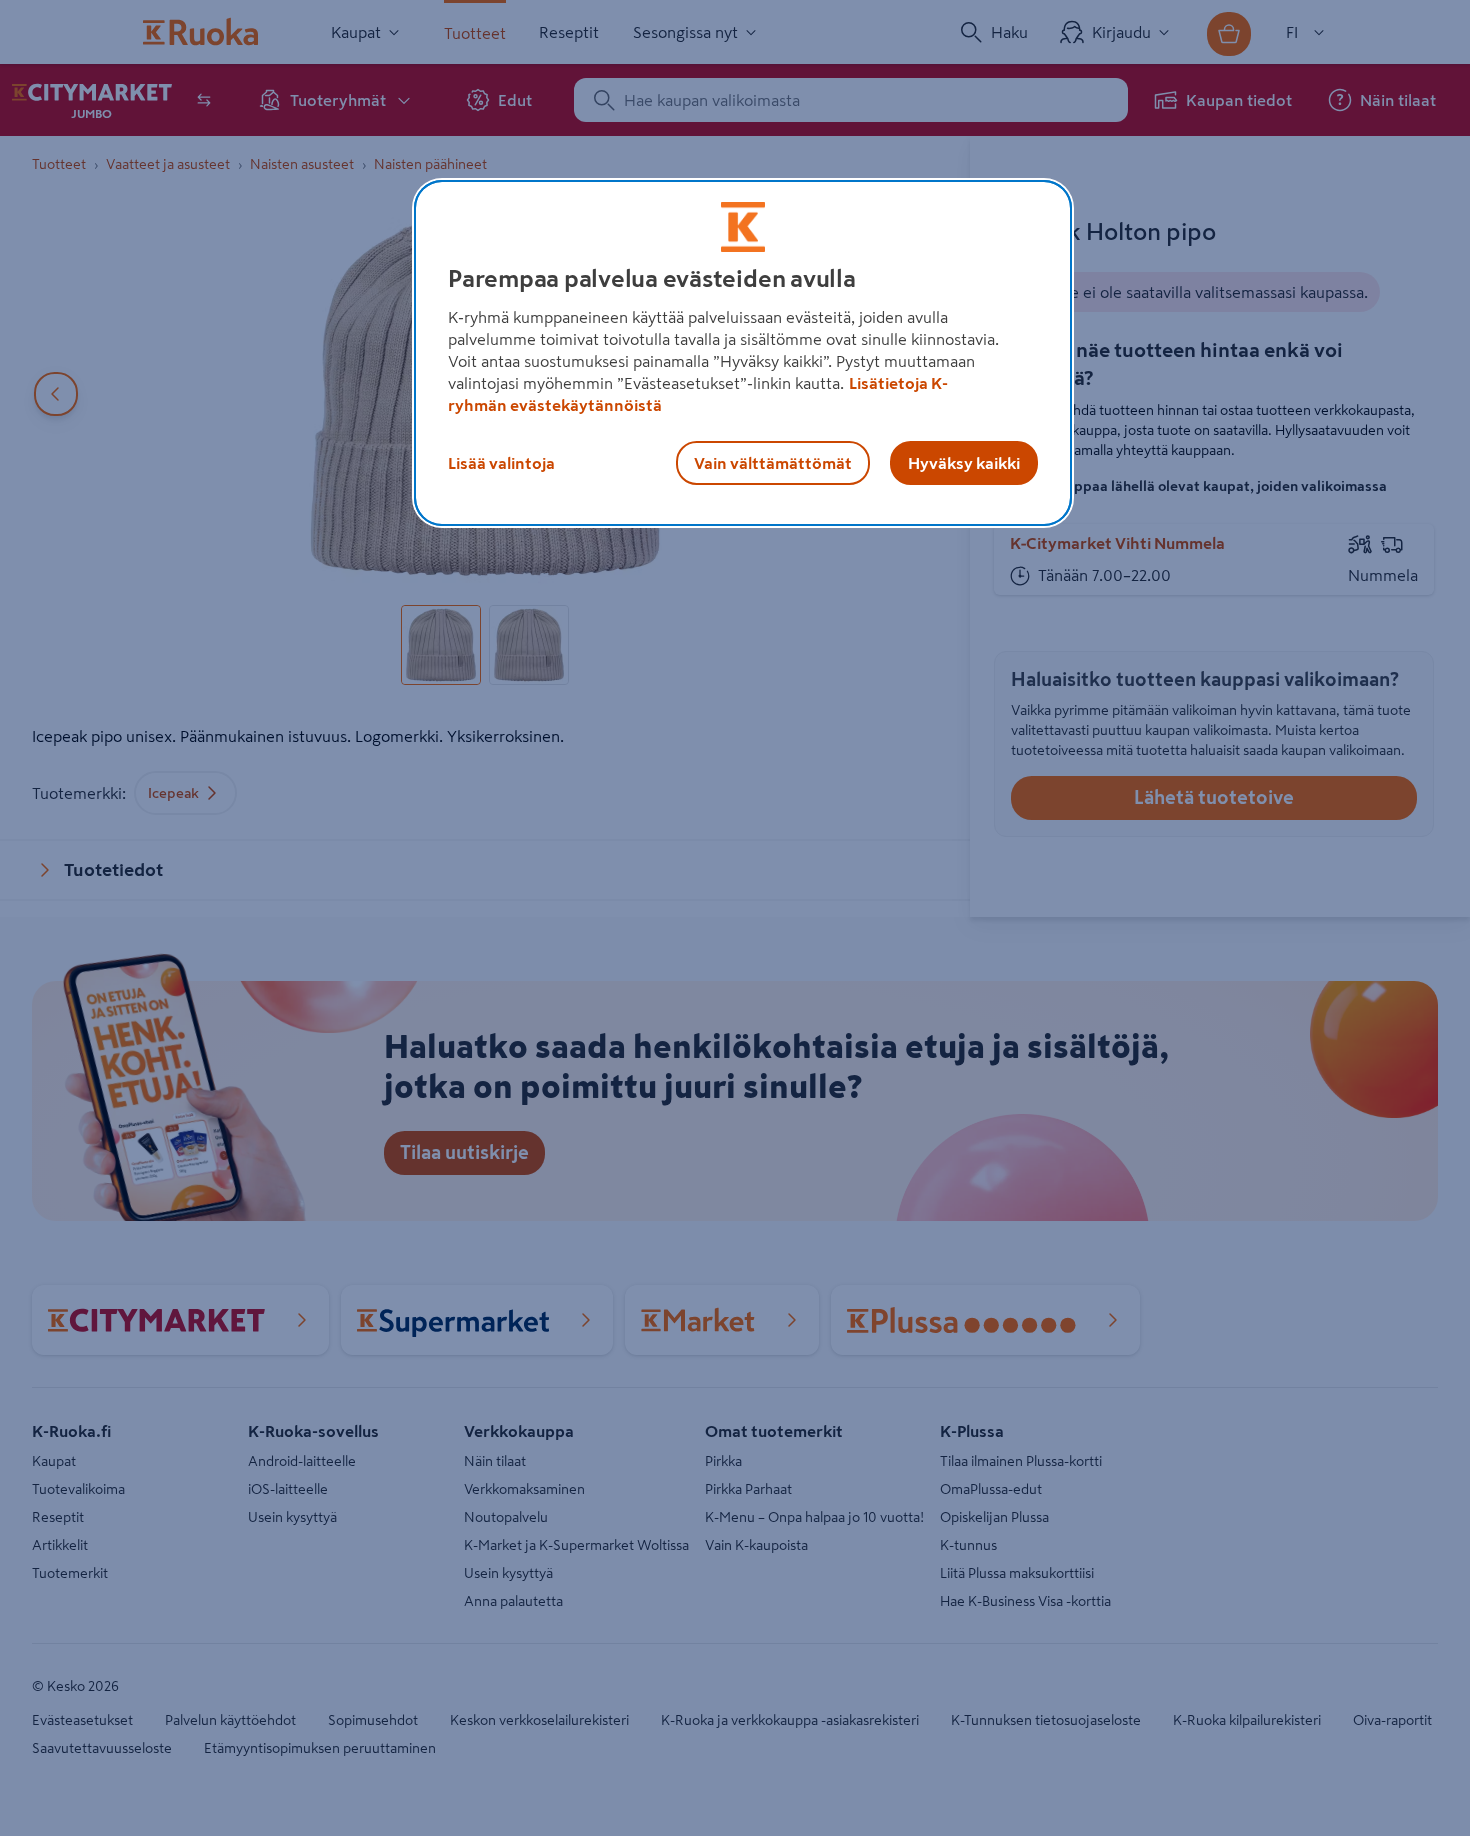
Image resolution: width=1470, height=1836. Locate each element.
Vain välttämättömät (773, 463)
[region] (743, 353)
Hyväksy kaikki (964, 463)
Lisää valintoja (501, 463)
